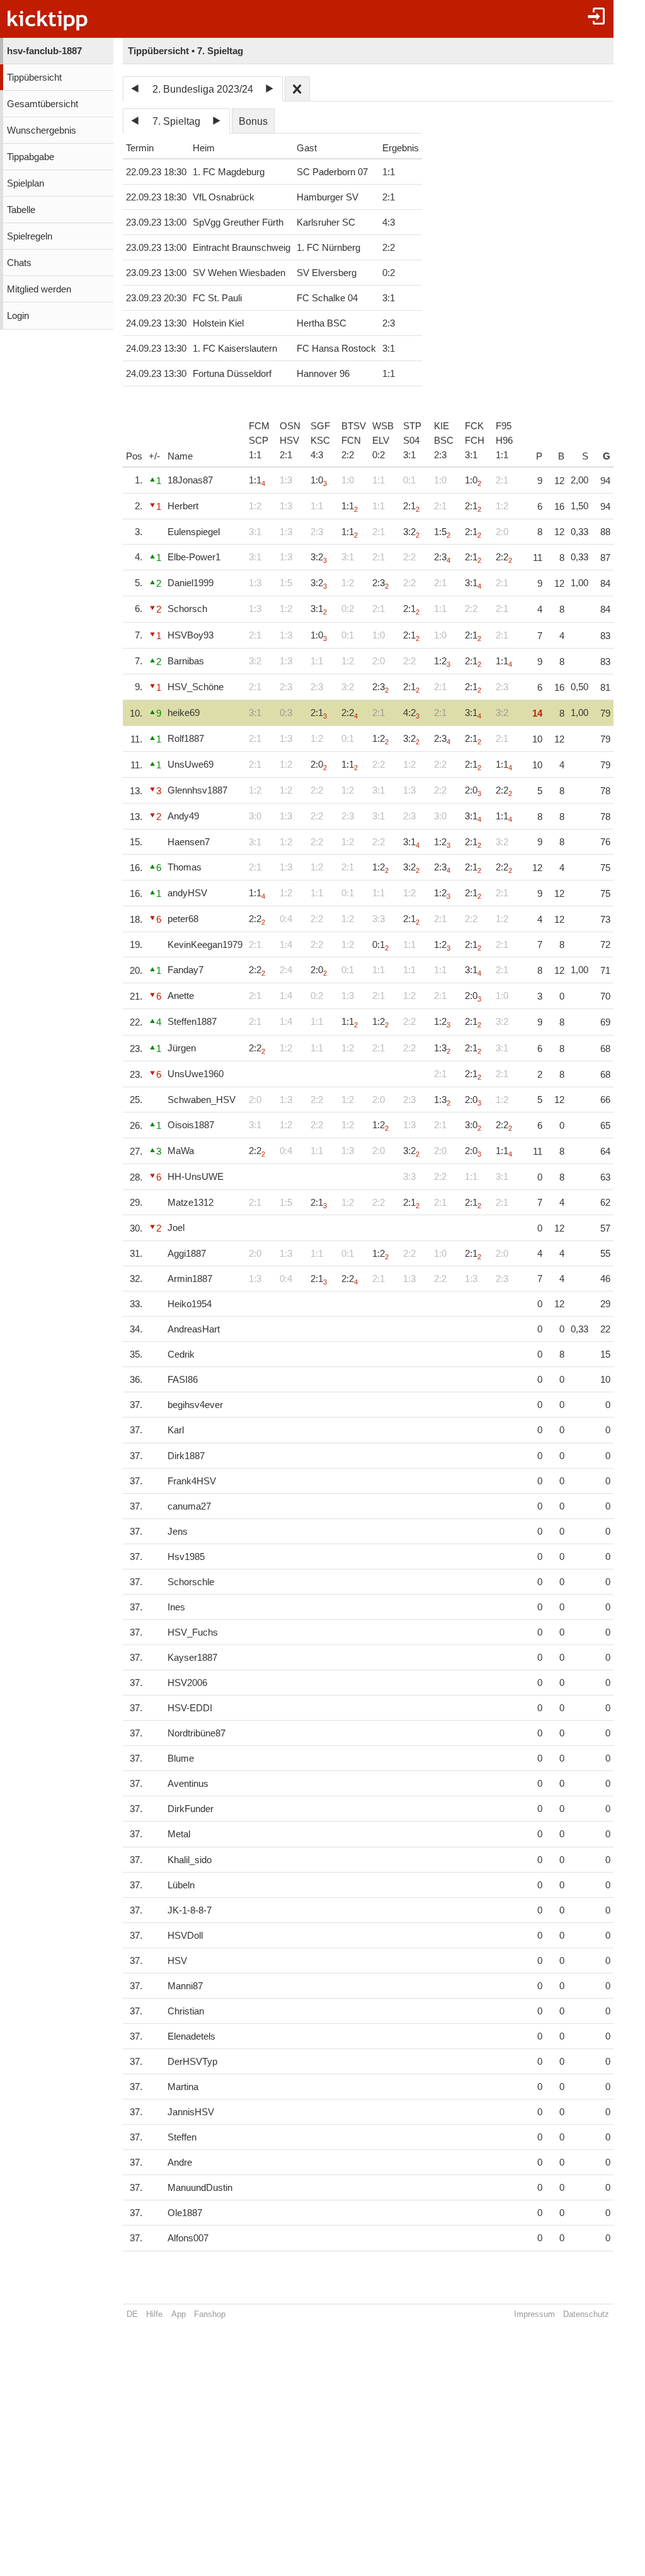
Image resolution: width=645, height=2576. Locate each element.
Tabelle (21, 210)
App (179, 2314)
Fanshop (210, 2314)
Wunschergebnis (42, 130)
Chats (19, 263)
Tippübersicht (34, 78)
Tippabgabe (31, 157)
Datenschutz (586, 2314)
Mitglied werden (39, 289)
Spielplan (26, 183)
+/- (154, 456)
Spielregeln (30, 236)
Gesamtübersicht (43, 104)
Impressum (534, 2314)
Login (18, 316)
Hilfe (154, 2314)
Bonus (253, 121)
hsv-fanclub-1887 (44, 51)
